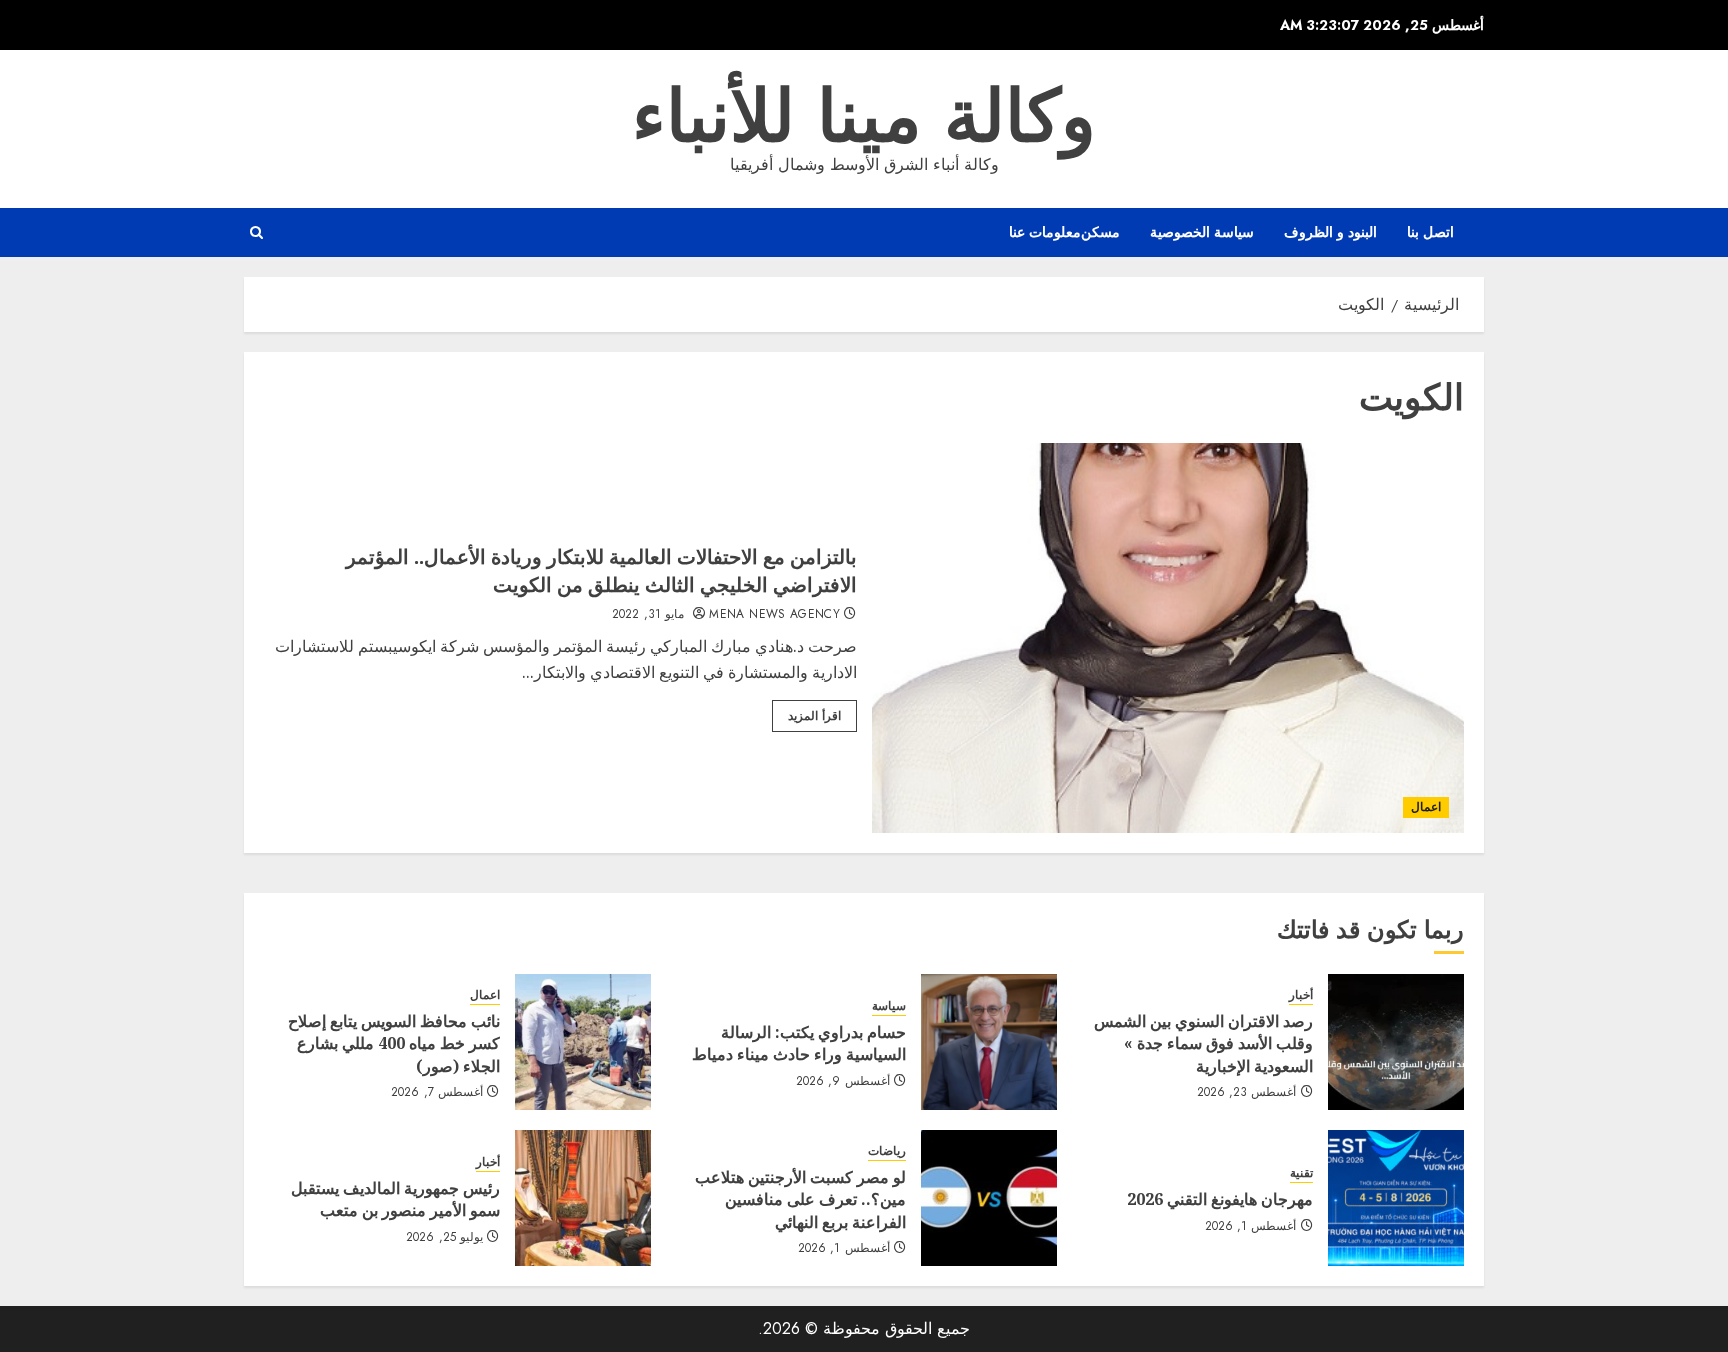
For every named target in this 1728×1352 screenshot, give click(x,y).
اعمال (1426, 807)
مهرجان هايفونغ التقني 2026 (1220, 1199)
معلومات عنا (1045, 232)
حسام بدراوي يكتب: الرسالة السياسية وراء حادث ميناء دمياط (799, 1043)
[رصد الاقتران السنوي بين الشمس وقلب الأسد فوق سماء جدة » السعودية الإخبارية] (1396, 1042)
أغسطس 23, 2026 (1247, 1093)
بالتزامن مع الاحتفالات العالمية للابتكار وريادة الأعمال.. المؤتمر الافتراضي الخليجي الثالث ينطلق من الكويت (601, 570)
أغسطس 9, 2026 (843, 1082)
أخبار (1301, 995)
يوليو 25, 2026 (444, 1238)
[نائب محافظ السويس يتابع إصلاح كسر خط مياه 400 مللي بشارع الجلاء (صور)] (583, 1042)
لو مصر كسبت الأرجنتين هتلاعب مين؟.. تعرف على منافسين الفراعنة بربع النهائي (800, 1199)
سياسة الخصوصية (1202, 232)
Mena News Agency (774, 615)
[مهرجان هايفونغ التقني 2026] (1396, 1198)
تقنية (1301, 1173)
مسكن (1100, 232)
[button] (256, 232)
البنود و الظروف (1330, 232)
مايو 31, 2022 (648, 615)
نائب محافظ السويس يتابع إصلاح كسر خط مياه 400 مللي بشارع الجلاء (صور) (394, 1043)
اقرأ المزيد (814, 716)
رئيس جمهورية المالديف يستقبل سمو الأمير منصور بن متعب (395, 1199)
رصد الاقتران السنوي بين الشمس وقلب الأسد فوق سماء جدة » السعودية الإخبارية (1203, 1043)
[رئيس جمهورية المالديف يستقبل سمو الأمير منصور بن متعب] (583, 1198)
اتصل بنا (1430, 232)
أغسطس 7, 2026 (437, 1093)
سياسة (889, 1006)
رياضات (887, 1151)
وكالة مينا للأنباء (864, 116)
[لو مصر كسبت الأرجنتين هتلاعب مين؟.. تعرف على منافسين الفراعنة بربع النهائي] (989, 1198)
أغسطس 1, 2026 (1251, 1227)
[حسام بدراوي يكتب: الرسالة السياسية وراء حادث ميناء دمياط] (989, 1042)
